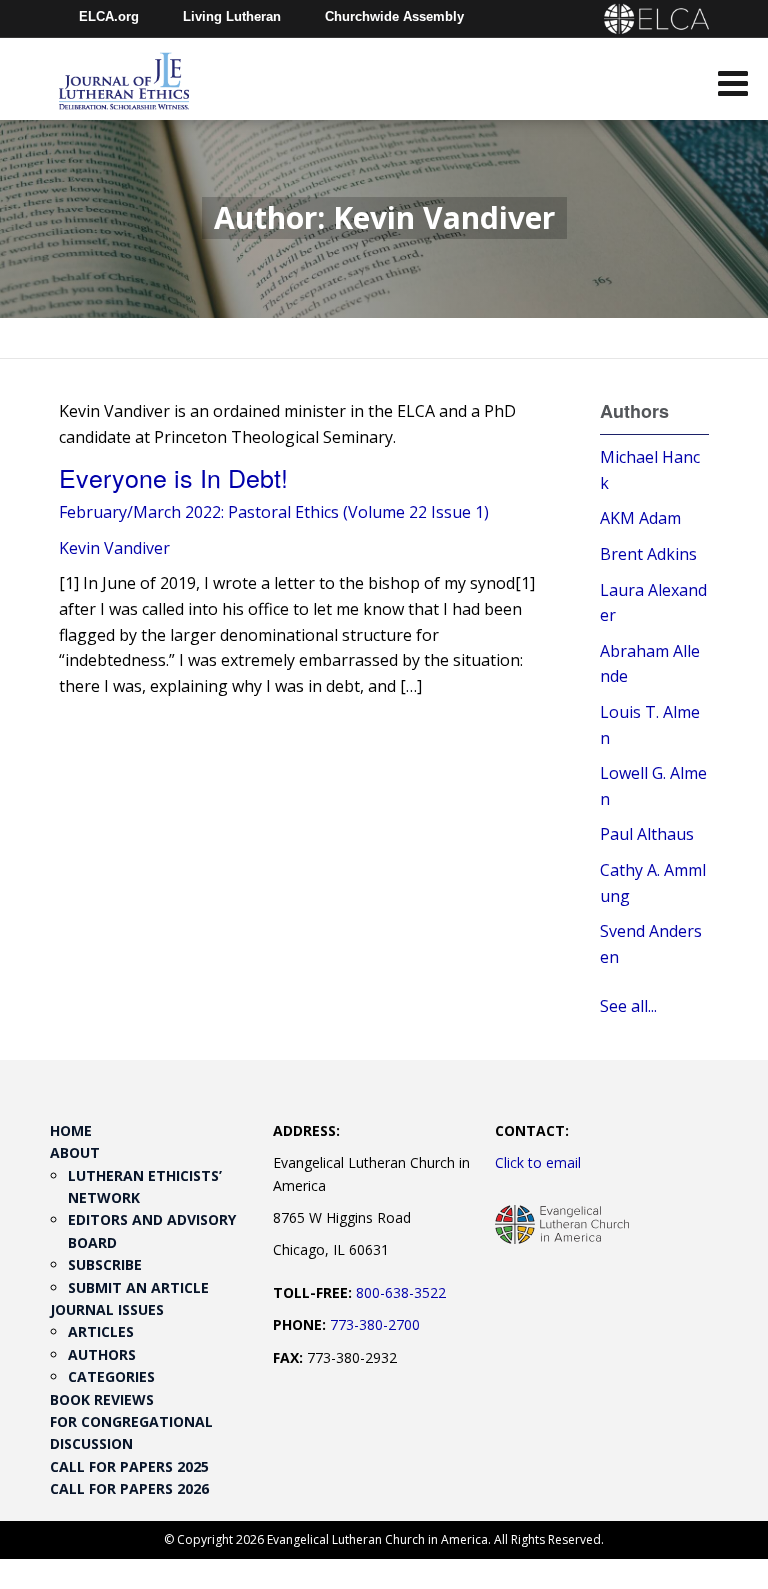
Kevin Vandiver (114, 548)
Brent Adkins (648, 554)
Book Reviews (102, 1399)
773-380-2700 (375, 1324)
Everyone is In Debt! (173, 477)
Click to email (538, 1162)
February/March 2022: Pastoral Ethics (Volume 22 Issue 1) (274, 512)
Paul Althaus (647, 834)
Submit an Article (138, 1287)
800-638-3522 (401, 1292)
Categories (111, 1376)
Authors (102, 1354)
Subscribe (105, 1264)
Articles (101, 1331)
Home (71, 1130)
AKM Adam (640, 518)
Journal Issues (107, 1309)
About (75, 1152)
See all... (628, 1006)
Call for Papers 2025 (129, 1466)
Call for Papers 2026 (129, 1488)
